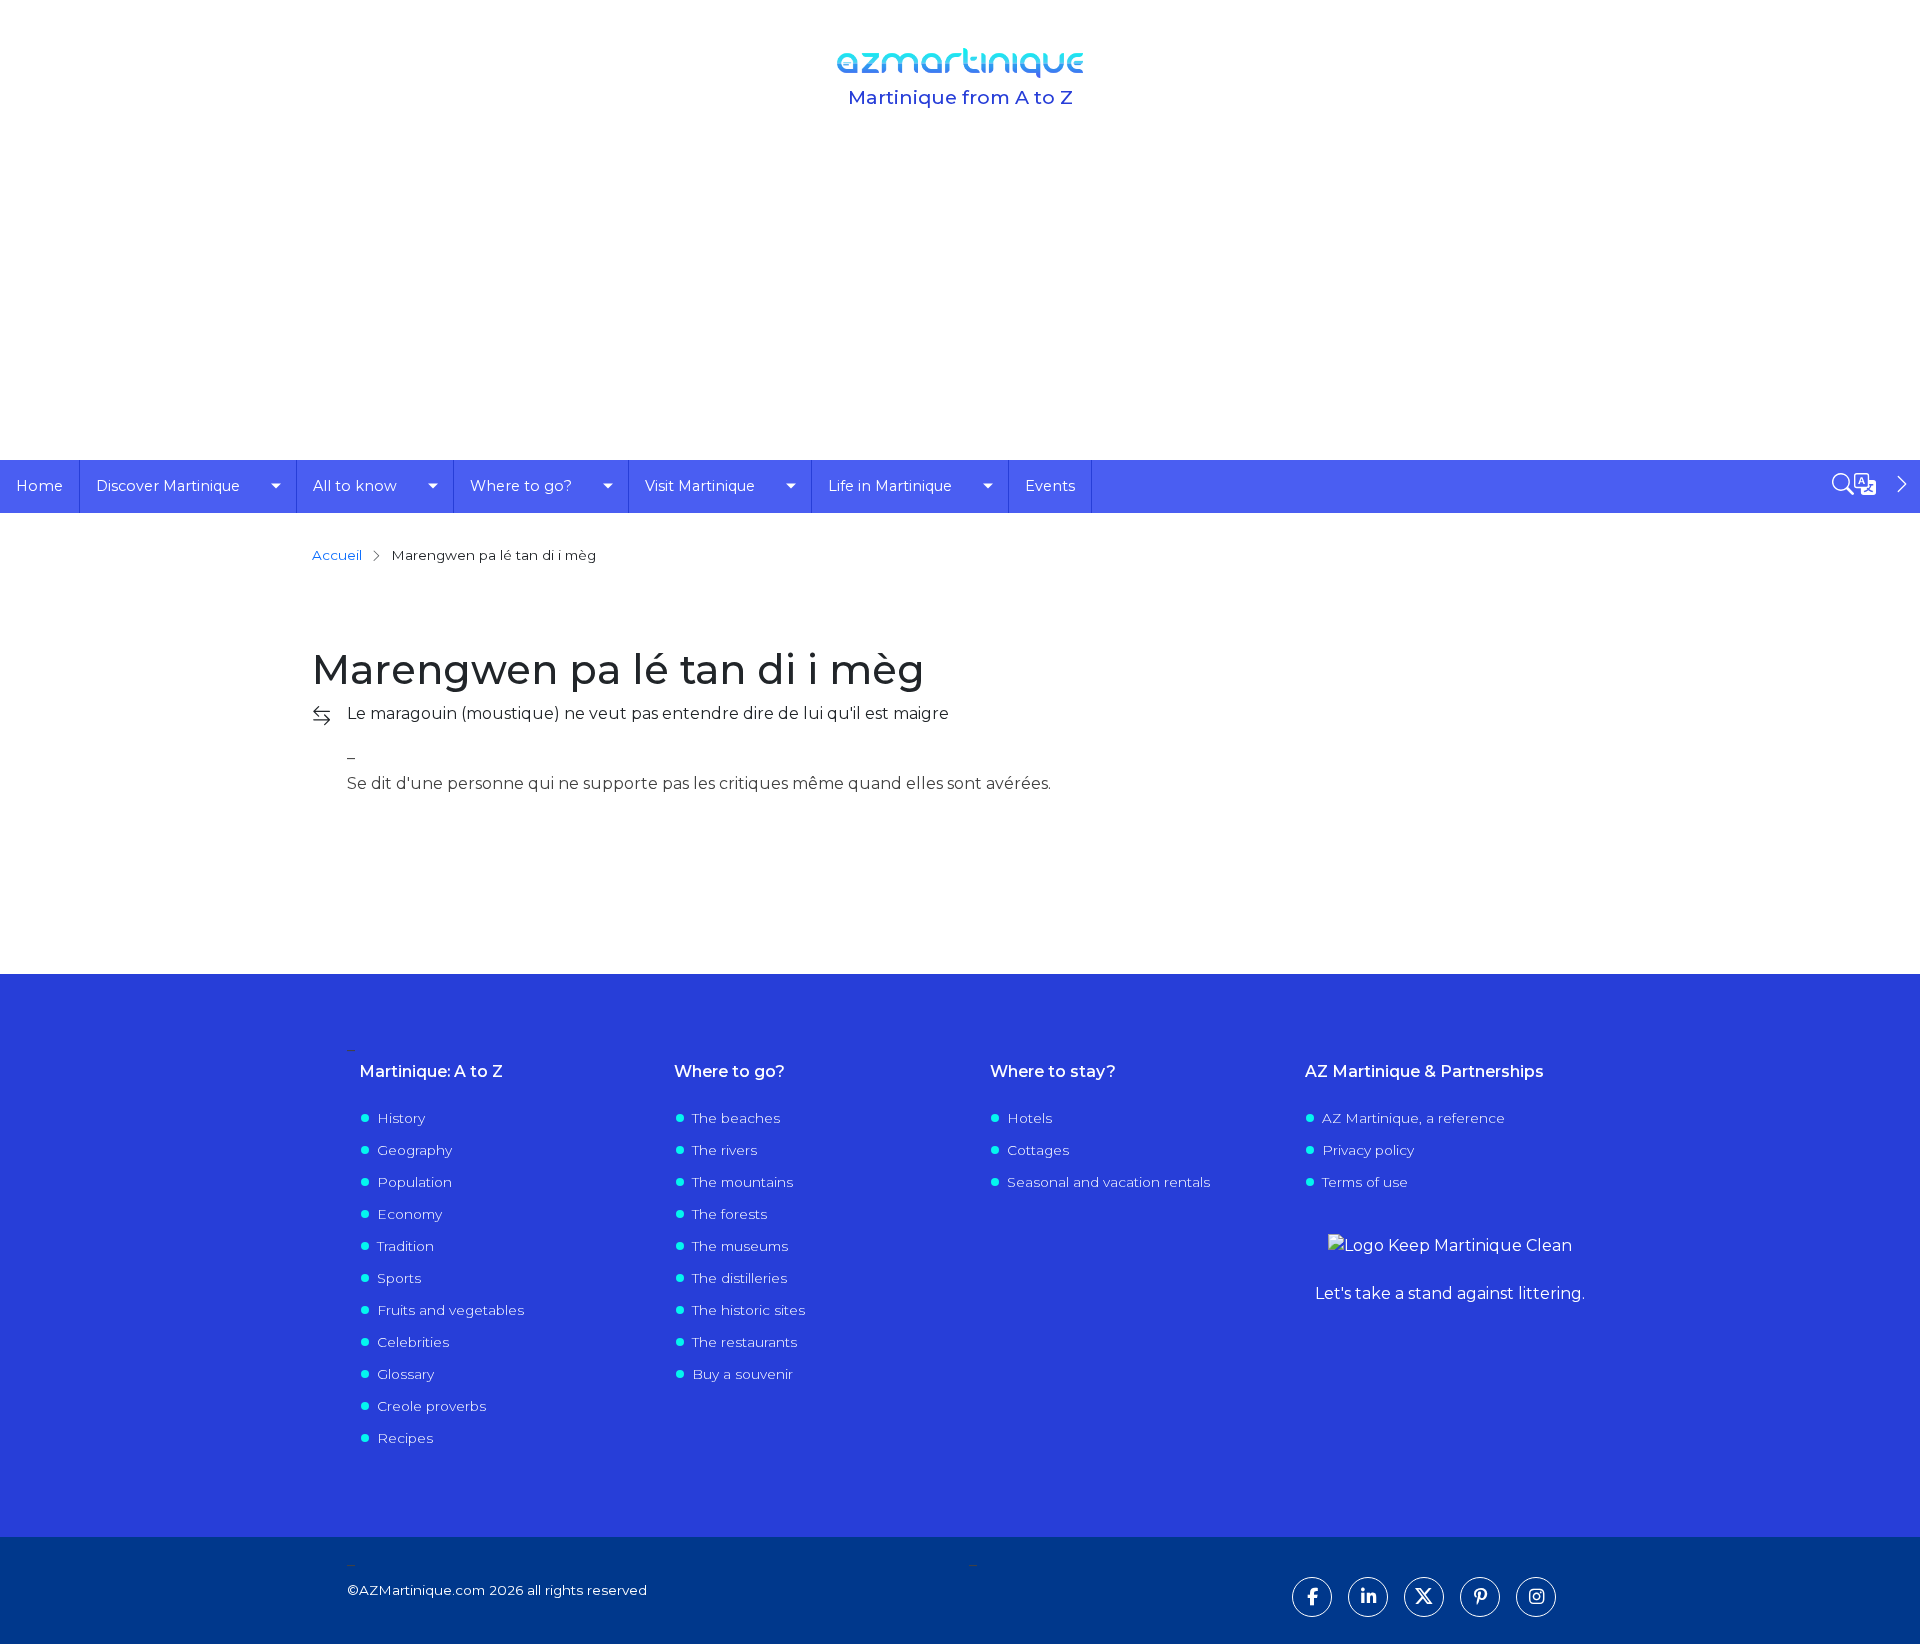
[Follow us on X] (1424, 1597)
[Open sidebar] (1872, 484)
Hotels (1029, 1118)
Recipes (405, 1438)
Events (1050, 486)
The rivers (724, 1150)
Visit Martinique (700, 486)
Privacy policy (1368, 1150)
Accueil (337, 555)
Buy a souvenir (742, 1374)
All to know (355, 486)
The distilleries (739, 1278)
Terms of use (1365, 1182)
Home (39, 486)
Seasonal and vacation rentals (1108, 1182)
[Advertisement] (960, 310)
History (401, 1118)
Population (414, 1182)
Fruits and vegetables (450, 1310)
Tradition (405, 1246)
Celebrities (413, 1342)
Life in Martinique (890, 486)
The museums (740, 1246)
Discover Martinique (168, 486)
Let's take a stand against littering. (1450, 1293)
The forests (729, 1214)
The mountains (742, 1182)
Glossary (405, 1374)
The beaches (736, 1118)
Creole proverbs (431, 1406)
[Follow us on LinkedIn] (1368, 1597)
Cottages (1038, 1150)
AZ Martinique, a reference (1413, 1118)
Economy (409, 1214)
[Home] (959, 63)
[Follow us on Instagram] (1536, 1597)
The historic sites (748, 1310)
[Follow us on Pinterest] (1480, 1597)
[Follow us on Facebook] (1312, 1597)
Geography (414, 1150)
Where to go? (521, 486)
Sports (399, 1278)
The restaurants (744, 1342)
